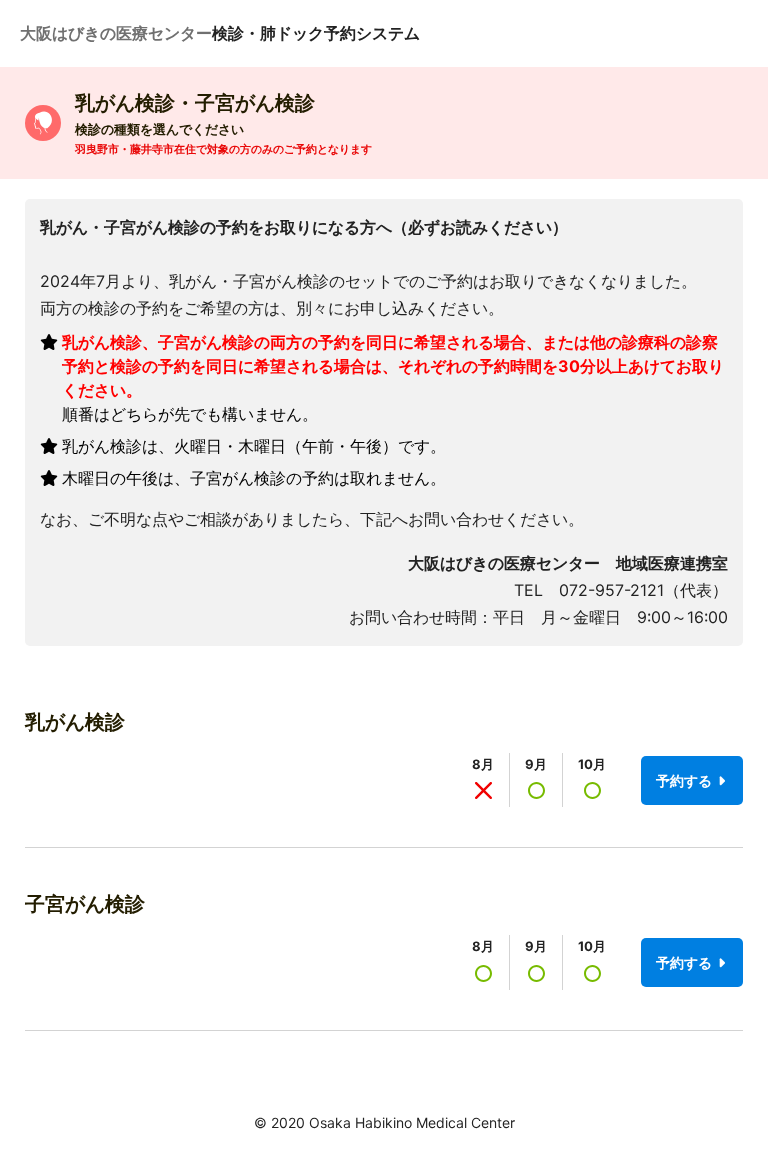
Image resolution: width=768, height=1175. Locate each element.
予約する (685, 780)
